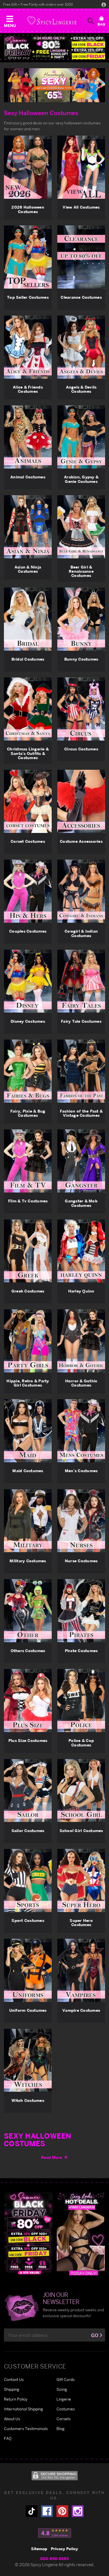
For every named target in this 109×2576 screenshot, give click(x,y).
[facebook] (47, 2511)
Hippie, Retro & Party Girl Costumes (28, 1383)
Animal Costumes (28, 477)
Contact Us (14, 2379)
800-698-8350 (55, 2558)
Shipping (12, 2389)
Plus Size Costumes (28, 1740)
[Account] (104, 4)
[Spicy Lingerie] (52, 21)
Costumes (66, 2409)
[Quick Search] (91, 21)
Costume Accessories (81, 841)
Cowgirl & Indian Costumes (81, 933)
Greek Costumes (28, 1291)
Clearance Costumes (81, 297)
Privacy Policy (64, 2549)
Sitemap (39, 2549)
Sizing (62, 2389)
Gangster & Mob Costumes (81, 1203)
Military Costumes (28, 1561)
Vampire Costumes (81, 2010)
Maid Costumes (28, 1471)
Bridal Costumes (28, 659)
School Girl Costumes (81, 1831)
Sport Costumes (28, 1920)
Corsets (64, 2419)
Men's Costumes (81, 1471)
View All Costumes (81, 207)
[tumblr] (32, 2511)
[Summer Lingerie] (81, 2233)
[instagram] (78, 2511)
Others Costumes (28, 1651)
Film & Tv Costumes (28, 1201)
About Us (12, 2419)
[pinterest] (62, 2511)
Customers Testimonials (26, 2428)
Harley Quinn (81, 1291)
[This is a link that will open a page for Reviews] (55, 2533)
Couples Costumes (28, 931)
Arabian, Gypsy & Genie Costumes (81, 479)
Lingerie (64, 2399)
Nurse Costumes (81, 1561)
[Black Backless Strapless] (29, 2233)
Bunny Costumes (81, 659)
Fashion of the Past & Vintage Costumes (81, 1113)
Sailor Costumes (28, 1831)
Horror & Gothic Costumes (81, 1383)
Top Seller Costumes (28, 297)
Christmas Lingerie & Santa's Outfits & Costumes (28, 753)
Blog (61, 2428)
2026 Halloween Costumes (28, 209)
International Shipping (23, 2409)
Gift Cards (66, 2379)
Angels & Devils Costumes (81, 389)
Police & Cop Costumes (81, 1743)
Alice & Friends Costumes (28, 389)
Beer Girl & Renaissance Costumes (81, 571)
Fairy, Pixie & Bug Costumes (28, 1113)
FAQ (8, 2438)
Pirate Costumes (81, 1651)
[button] (10, 20)
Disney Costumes (28, 1021)
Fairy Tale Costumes (81, 1021)
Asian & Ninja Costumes (28, 569)
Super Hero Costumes (81, 1923)
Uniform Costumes (28, 2010)
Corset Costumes (28, 841)
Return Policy (16, 2399)
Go (95, 2335)
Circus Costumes (81, 749)
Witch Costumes (28, 2100)
